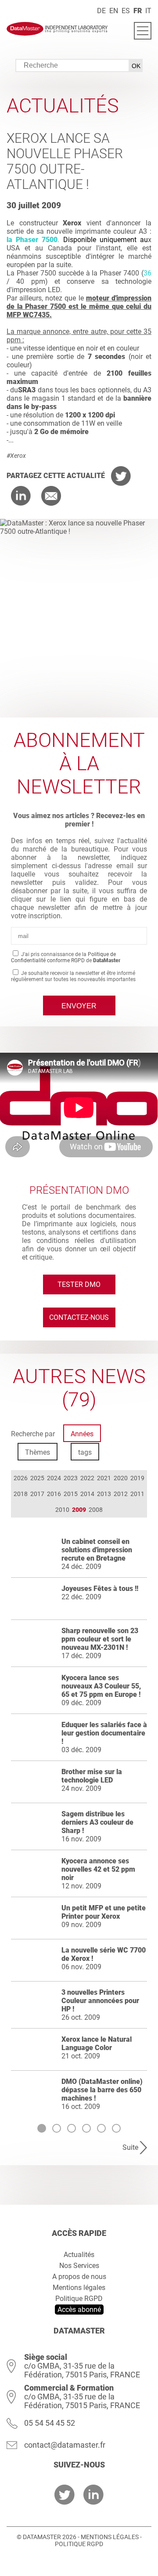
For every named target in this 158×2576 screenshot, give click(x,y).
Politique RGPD (79, 2299)
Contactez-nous (79, 1317)
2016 (54, 1494)
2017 (37, 1494)
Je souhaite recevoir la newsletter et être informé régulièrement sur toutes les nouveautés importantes (73, 976)
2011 (137, 1494)
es (126, 11)
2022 (87, 1478)
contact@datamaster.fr (65, 2445)
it (148, 11)
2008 (96, 1510)
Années (82, 1434)
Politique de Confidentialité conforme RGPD (63, 957)
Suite (130, 2147)
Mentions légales (79, 2288)
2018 (21, 1494)
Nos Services (79, 2266)
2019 (137, 1478)
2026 (21, 1478)
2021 (104, 1478)
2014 (87, 1494)
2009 (79, 1510)
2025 (37, 1478)
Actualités (79, 2255)
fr (138, 11)
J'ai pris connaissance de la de (66, 957)
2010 (62, 1510)
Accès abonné (79, 2310)
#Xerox (16, 456)
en (114, 11)
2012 (121, 1494)
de (101, 11)
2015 (71, 1494)
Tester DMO (79, 1284)
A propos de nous (79, 2277)
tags (85, 1452)
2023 (71, 1478)
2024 (54, 1478)
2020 (121, 1478)
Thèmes (38, 1452)
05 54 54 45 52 (50, 2423)
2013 (104, 1494)
